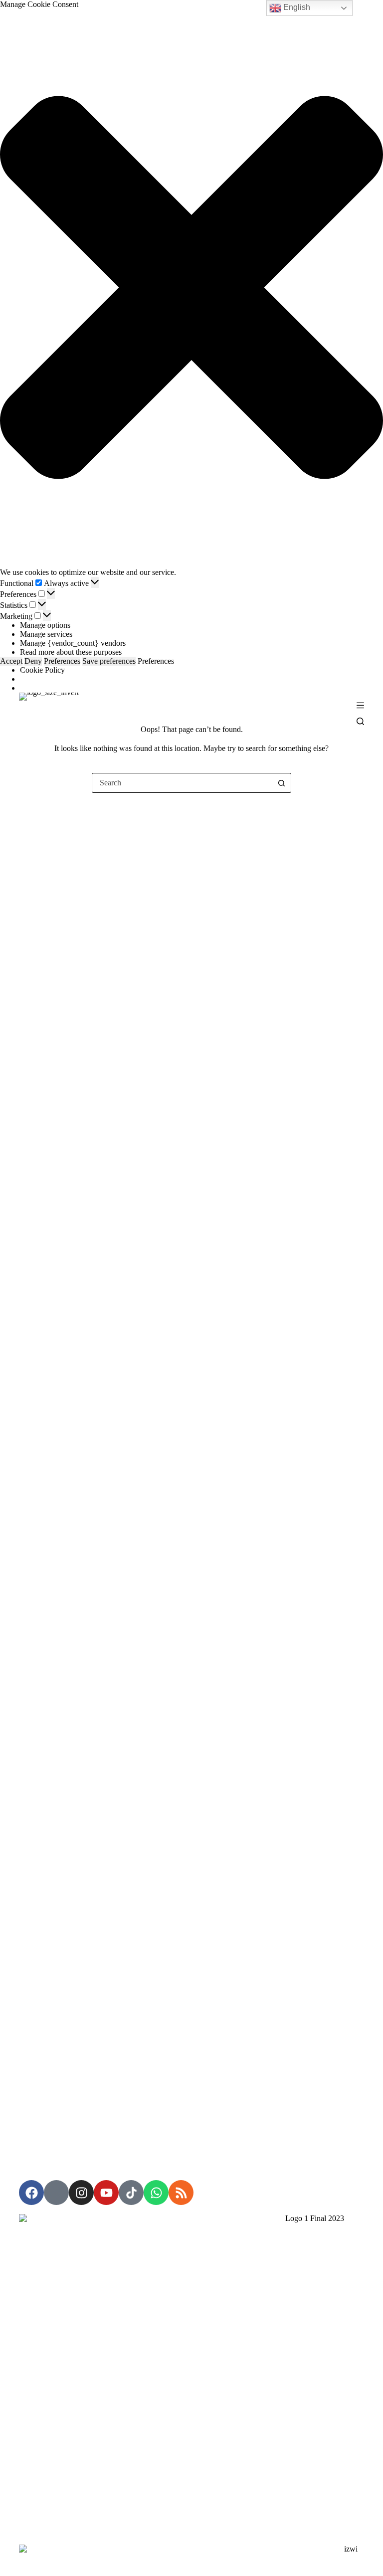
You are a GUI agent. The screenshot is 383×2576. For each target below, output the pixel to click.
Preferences (62, 661)
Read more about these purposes (71, 652)
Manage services (46, 634)
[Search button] (281, 783)
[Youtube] (106, 2193)
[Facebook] (31, 2193)
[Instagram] (81, 2193)
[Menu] (360, 705)
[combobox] (182, 783)
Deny (33, 661)
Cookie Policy (42, 670)
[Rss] (181, 2193)
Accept (11, 661)
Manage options (45, 625)
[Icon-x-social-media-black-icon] (56, 2193)
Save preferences (109, 661)
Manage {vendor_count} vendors (73, 643)
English (296, 7)
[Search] (360, 721)
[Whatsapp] (156, 2193)
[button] (191, 288)
